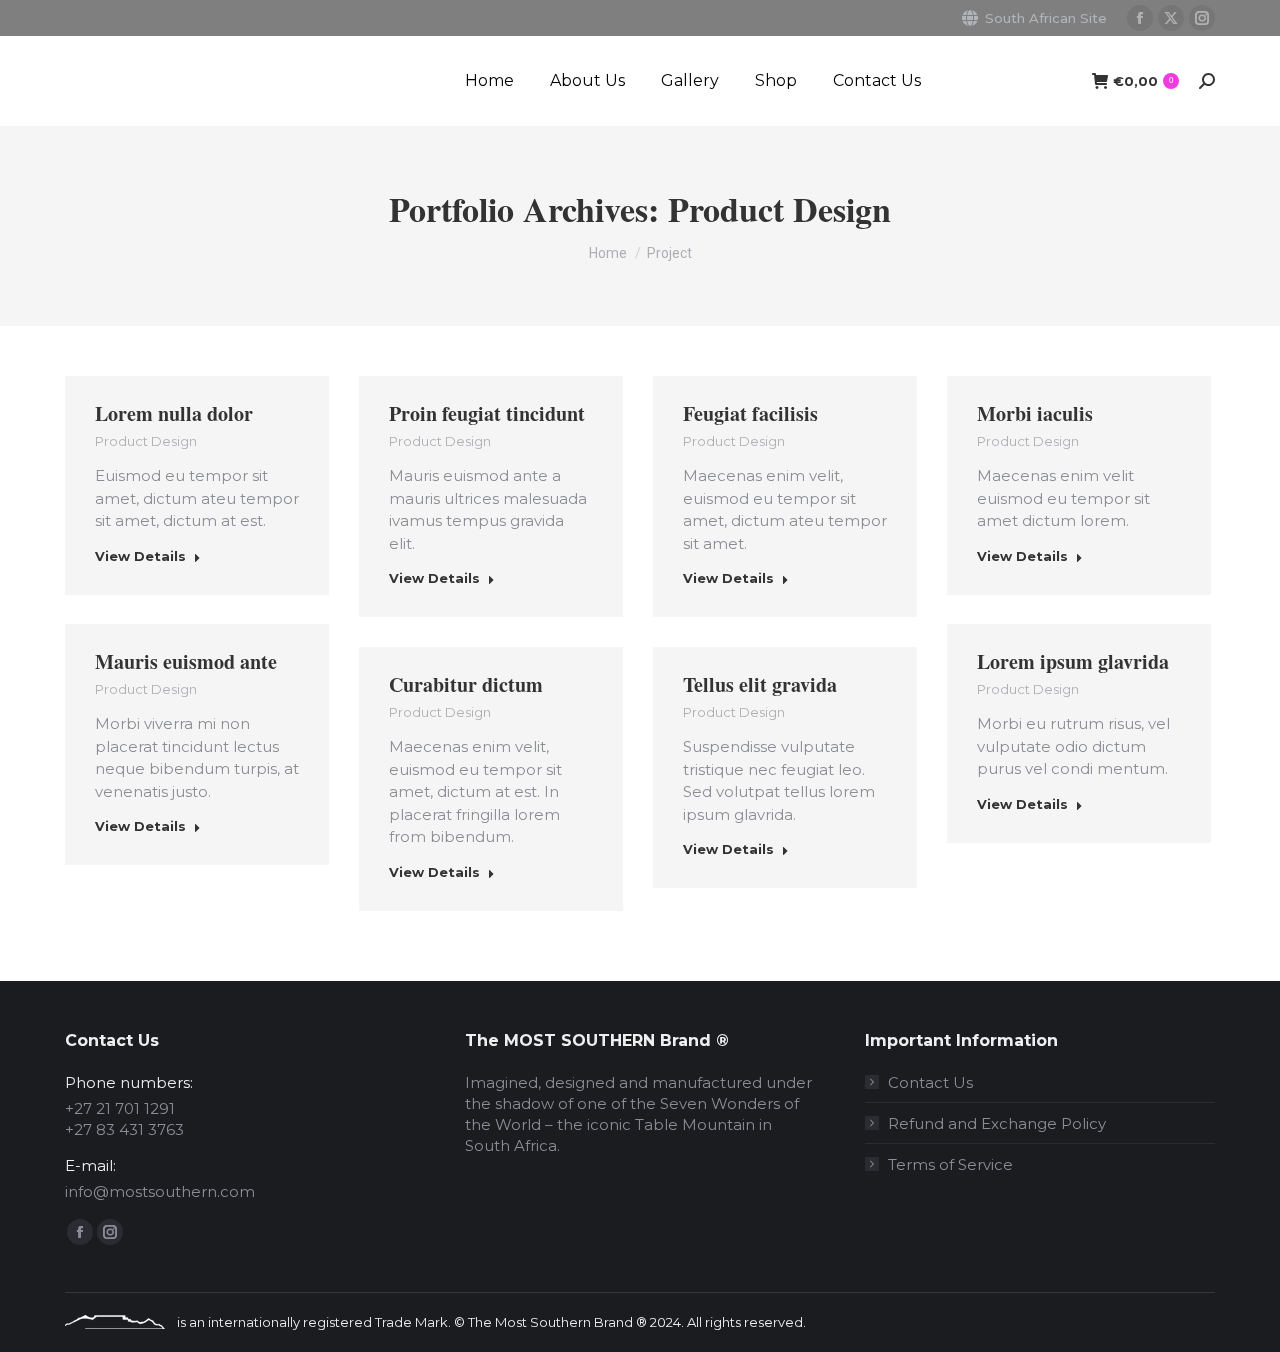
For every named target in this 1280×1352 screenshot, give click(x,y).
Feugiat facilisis (750, 413)
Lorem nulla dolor (174, 413)
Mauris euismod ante (186, 661)
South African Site (1046, 18)
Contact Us (930, 1082)
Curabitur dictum (466, 684)
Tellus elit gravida (760, 684)
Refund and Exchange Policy (997, 1123)
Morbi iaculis (1035, 413)
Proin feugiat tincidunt (487, 413)
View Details (140, 556)
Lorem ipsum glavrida (1073, 661)
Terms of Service (950, 1164)
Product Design (146, 441)
